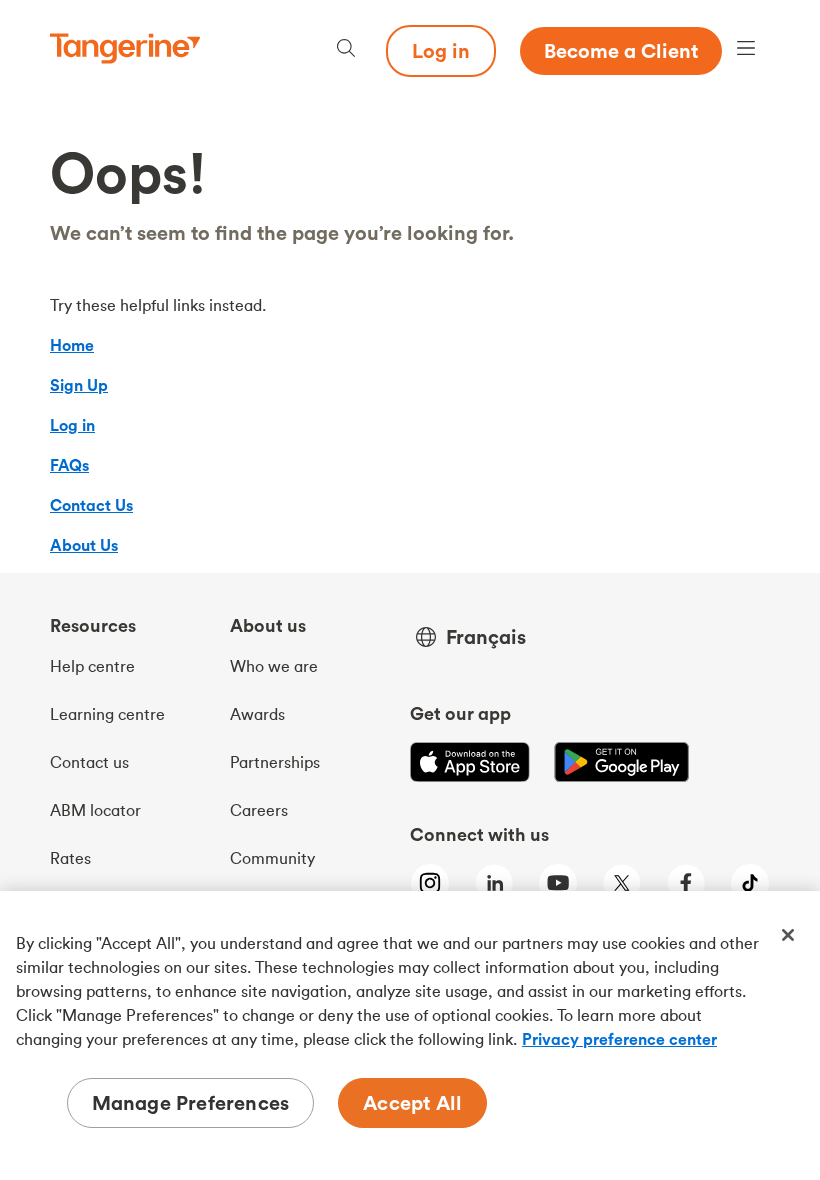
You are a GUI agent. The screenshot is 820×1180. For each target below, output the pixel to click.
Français (486, 637)
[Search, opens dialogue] (346, 50)
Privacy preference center (619, 1039)
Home (72, 345)
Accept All (412, 1102)
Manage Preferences (191, 1102)
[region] (410, 1035)
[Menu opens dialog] (746, 50)
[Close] (788, 935)
